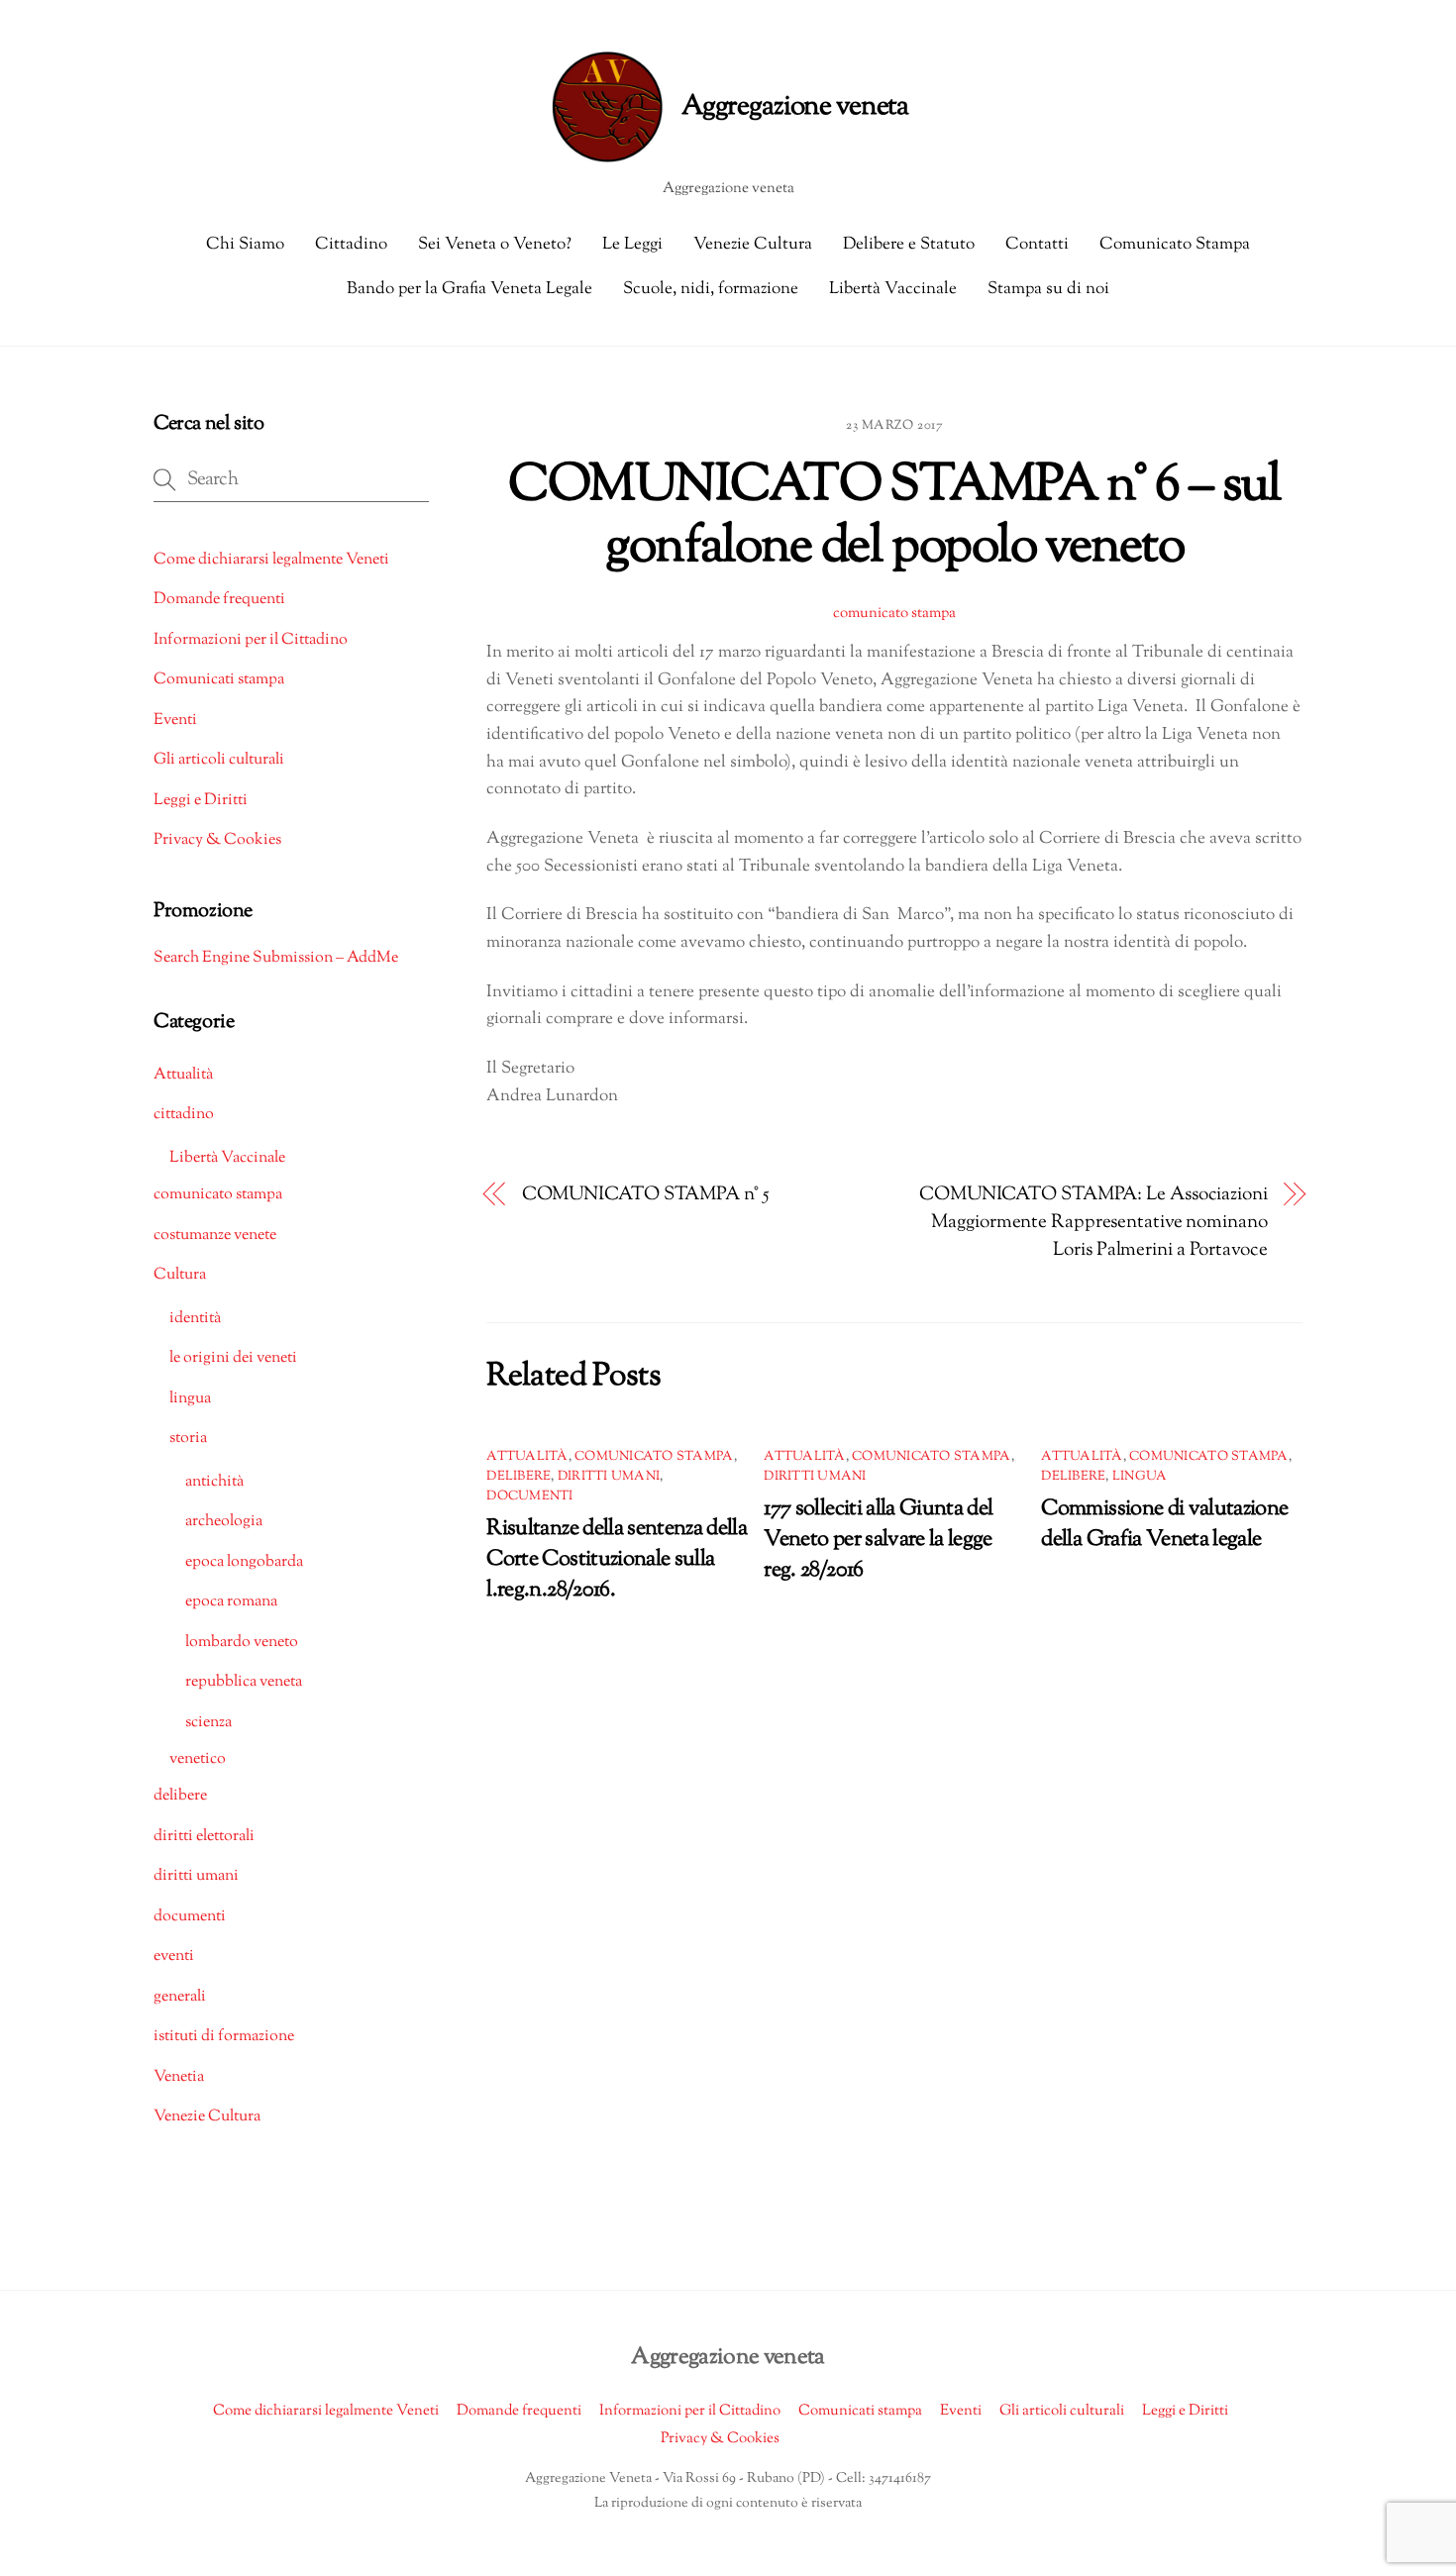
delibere (519, 1477)
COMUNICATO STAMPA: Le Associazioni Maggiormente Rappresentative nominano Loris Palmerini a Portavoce (1093, 1222)
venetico (198, 1759)
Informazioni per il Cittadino (251, 640)
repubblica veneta (244, 1682)
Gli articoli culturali (219, 760)
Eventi (175, 721)
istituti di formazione (224, 2037)
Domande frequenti (219, 600)
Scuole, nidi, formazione (711, 289)
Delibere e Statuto (909, 245)
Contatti (1037, 245)
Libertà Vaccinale (893, 289)
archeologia (224, 1522)
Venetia (179, 2077)
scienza (208, 1723)
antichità (214, 1482)
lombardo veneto (242, 1643)
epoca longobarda (244, 1562)
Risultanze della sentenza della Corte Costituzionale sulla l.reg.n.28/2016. (617, 1559)
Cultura (180, 1275)
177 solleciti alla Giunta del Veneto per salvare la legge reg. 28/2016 (878, 1540)
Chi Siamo (245, 245)
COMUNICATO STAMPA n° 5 (646, 1195)
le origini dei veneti (233, 1358)
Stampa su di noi (1048, 289)
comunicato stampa (894, 613)
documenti (529, 1496)
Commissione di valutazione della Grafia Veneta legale (1164, 1524)
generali (180, 1997)
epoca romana (231, 1602)
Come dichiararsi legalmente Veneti (271, 560)
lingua (1140, 1477)
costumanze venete (215, 1236)
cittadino (184, 1115)
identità (195, 1319)
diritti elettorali (204, 1837)
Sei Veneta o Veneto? (495, 245)
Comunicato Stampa (1175, 245)
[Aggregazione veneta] (728, 107)
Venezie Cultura (753, 245)
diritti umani (609, 1477)
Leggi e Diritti (201, 801)
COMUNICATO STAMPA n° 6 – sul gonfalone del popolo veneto (895, 518)
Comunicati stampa (219, 680)
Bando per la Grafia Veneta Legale (469, 289)
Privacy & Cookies (217, 840)
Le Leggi (632, 245)
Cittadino (351, 245)
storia (188, 1439)
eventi (174, 1957)
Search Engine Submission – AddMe (276, 958)
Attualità (527, 1457)
